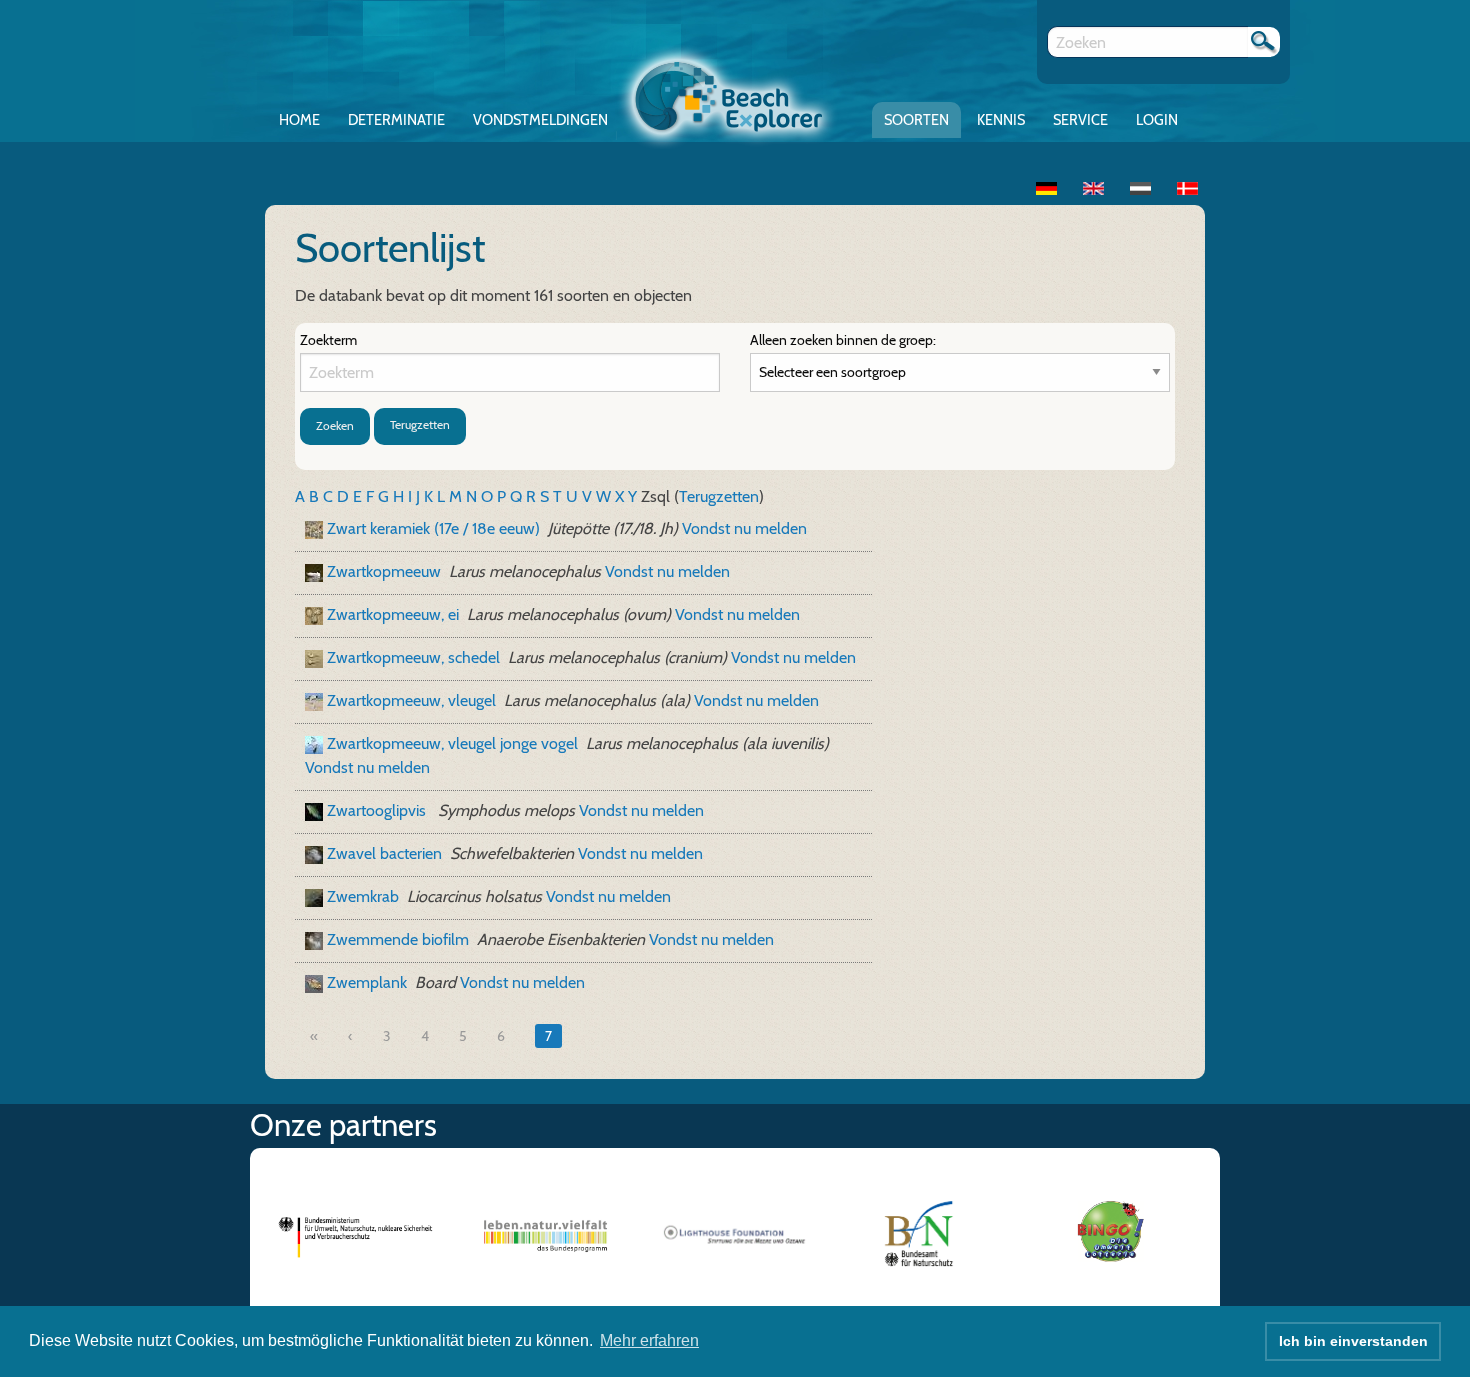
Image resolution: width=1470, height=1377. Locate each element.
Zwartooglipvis (378, 810)
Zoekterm (328, 340)
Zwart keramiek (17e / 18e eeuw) (433, 528)
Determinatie (396, 120)
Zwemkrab (363, 896)
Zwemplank (367, 982)
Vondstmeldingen (540, 120)
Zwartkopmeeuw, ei (393, 614)
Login (1157, 120)
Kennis (1001, 120)
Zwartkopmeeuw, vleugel (411, 700)
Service (1080, 120)
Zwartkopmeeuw (384, 571)
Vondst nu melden (744, 528)
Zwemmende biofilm (398, 939)
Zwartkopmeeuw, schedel (413, 657)
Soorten (916, 120)
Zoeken (335, 425)
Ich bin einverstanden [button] (1353, 1341)
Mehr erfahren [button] (649, 1340)
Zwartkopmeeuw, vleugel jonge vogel (452, 743)
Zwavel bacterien (384, 853)
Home (299, 120)
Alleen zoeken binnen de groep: (843, 340)
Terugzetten (420, 424)
